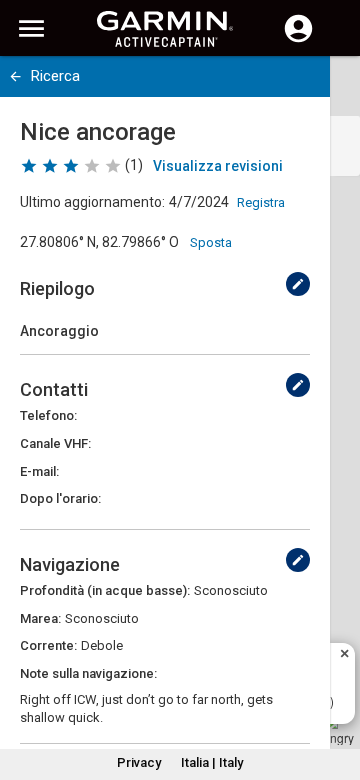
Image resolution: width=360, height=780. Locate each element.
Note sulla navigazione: (88, 673)
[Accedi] (298, 40)
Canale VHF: (55, 443)
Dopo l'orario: (60, 498)
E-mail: (39, 471)
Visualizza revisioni (218, 166)
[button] (335, 689)
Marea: (40, 618)
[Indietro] (15, 76)
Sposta (211, 242)
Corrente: (48, 645)
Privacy (139, 762)
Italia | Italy (212, 762)
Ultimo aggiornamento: (92, 202)
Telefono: (48, 415)
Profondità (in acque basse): (105, 590)
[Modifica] (298, 284)
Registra (261, 202)
